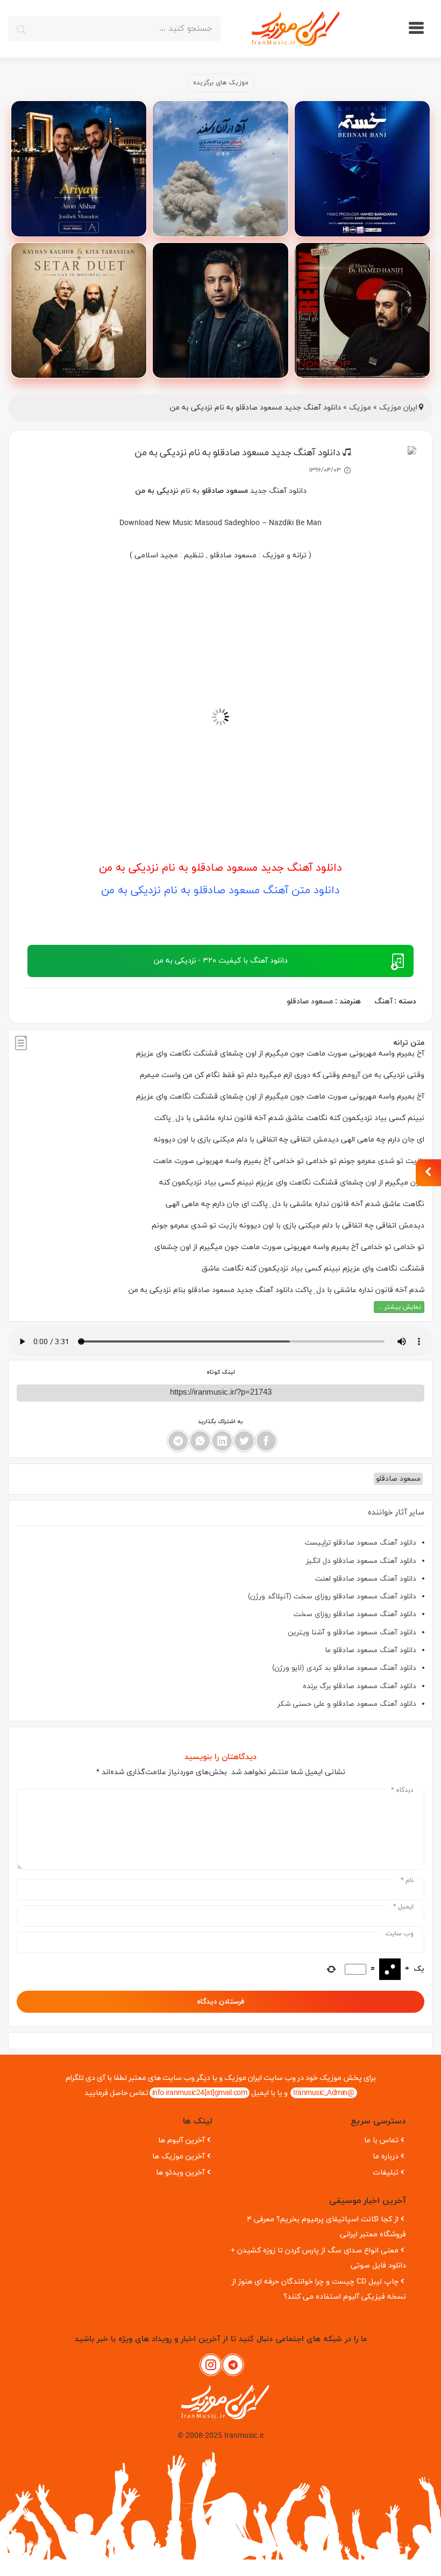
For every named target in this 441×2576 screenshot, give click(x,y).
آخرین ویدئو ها (180, 2173)
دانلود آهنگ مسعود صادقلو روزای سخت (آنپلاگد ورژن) (332, 1596)
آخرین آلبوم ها (182, 2140)
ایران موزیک (398, 408)
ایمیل (403, 1907)
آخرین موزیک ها (179, 2157)
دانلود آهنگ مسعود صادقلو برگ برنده (360, 1686)
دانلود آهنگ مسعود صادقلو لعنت (366, 1579)
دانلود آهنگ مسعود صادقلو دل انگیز (361, 1561)
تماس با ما (381, 2140)
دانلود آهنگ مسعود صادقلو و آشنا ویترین (352, 1633)
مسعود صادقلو (310, 1002)
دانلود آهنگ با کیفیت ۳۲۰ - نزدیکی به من (221, 961)
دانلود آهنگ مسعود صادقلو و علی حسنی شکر (347, 1704)
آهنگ (383, 1002)
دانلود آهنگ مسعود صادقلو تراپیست (361, 1543)
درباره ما (386, 2157)
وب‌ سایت (400, 1934)
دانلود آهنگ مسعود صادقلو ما (371, 1650)
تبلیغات (386, 2173)
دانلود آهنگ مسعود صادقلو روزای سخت (355, 1614)
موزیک (360, 408)
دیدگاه (402, 1790)
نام (407, 1881)
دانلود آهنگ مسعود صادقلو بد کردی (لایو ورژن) (344, 1668)
